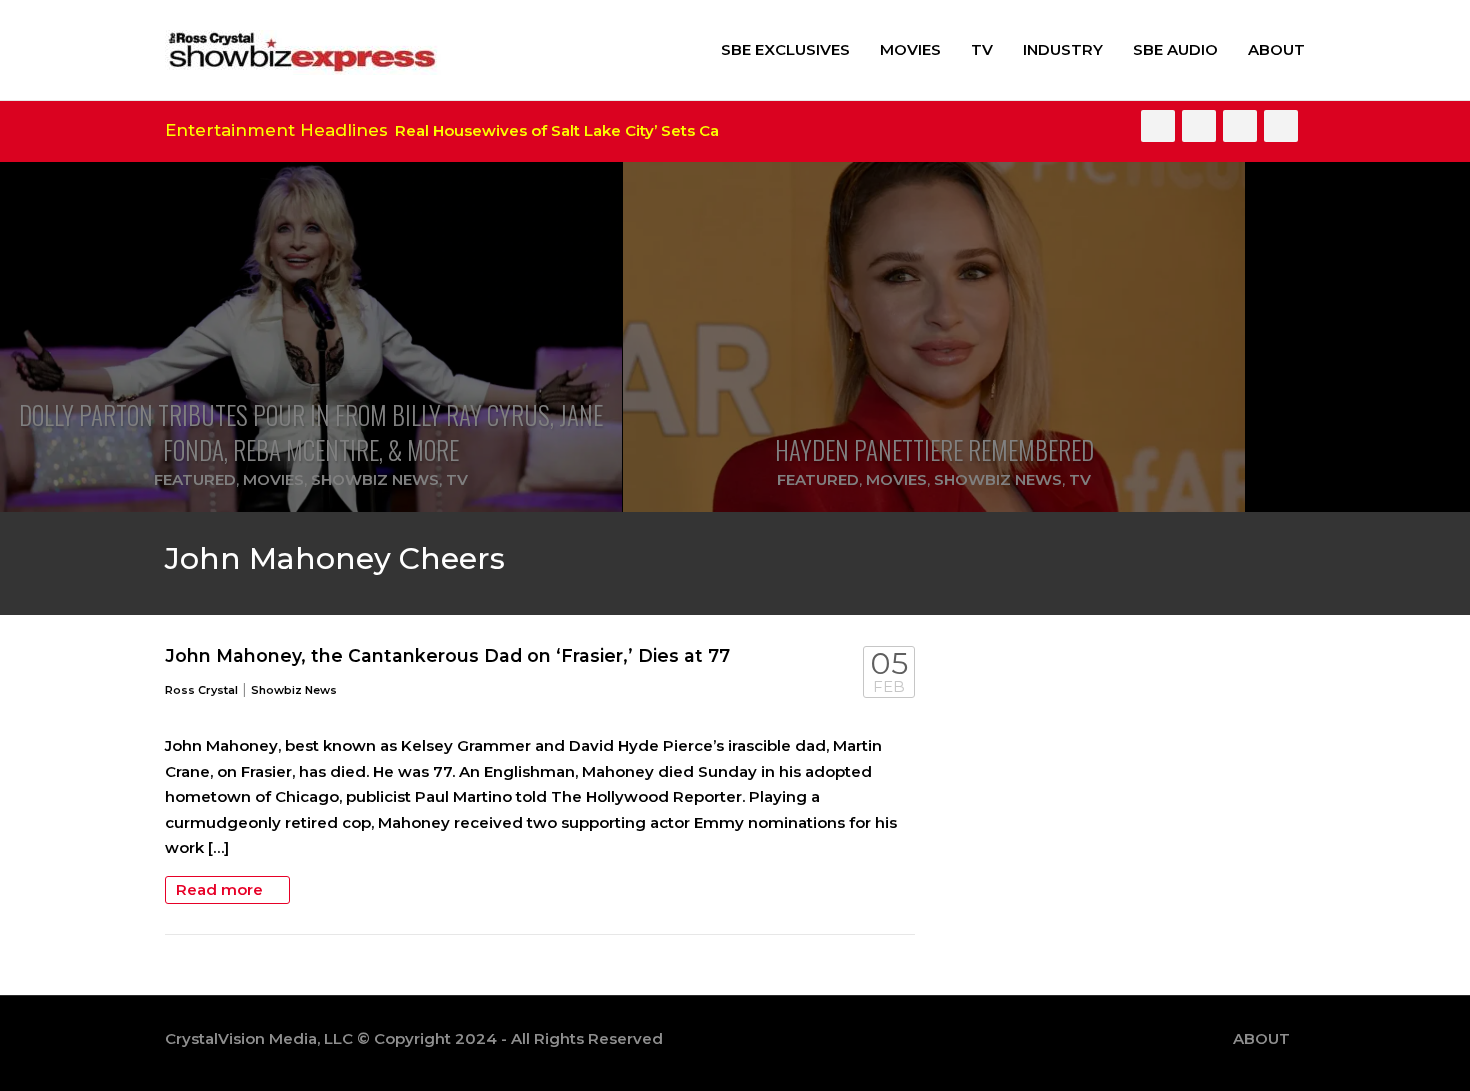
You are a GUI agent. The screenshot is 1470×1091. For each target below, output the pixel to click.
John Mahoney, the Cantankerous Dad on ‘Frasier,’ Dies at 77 (447, 655)
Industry (1063, 49)
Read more (221, 889)
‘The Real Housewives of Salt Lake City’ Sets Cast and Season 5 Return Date (629, 130)
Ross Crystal (201, 690)
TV (982, 49)
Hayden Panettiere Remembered (934, 449)
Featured (195, 479)
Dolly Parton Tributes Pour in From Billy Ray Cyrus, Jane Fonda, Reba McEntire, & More (311, 432)
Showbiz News (375, 479)
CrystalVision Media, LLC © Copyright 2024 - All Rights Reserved (414, 1038)
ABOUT (1276, 49)
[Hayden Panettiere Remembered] (934, 337)
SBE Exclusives (785, 49)
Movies (910, 49)
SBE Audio (1175, 49)
